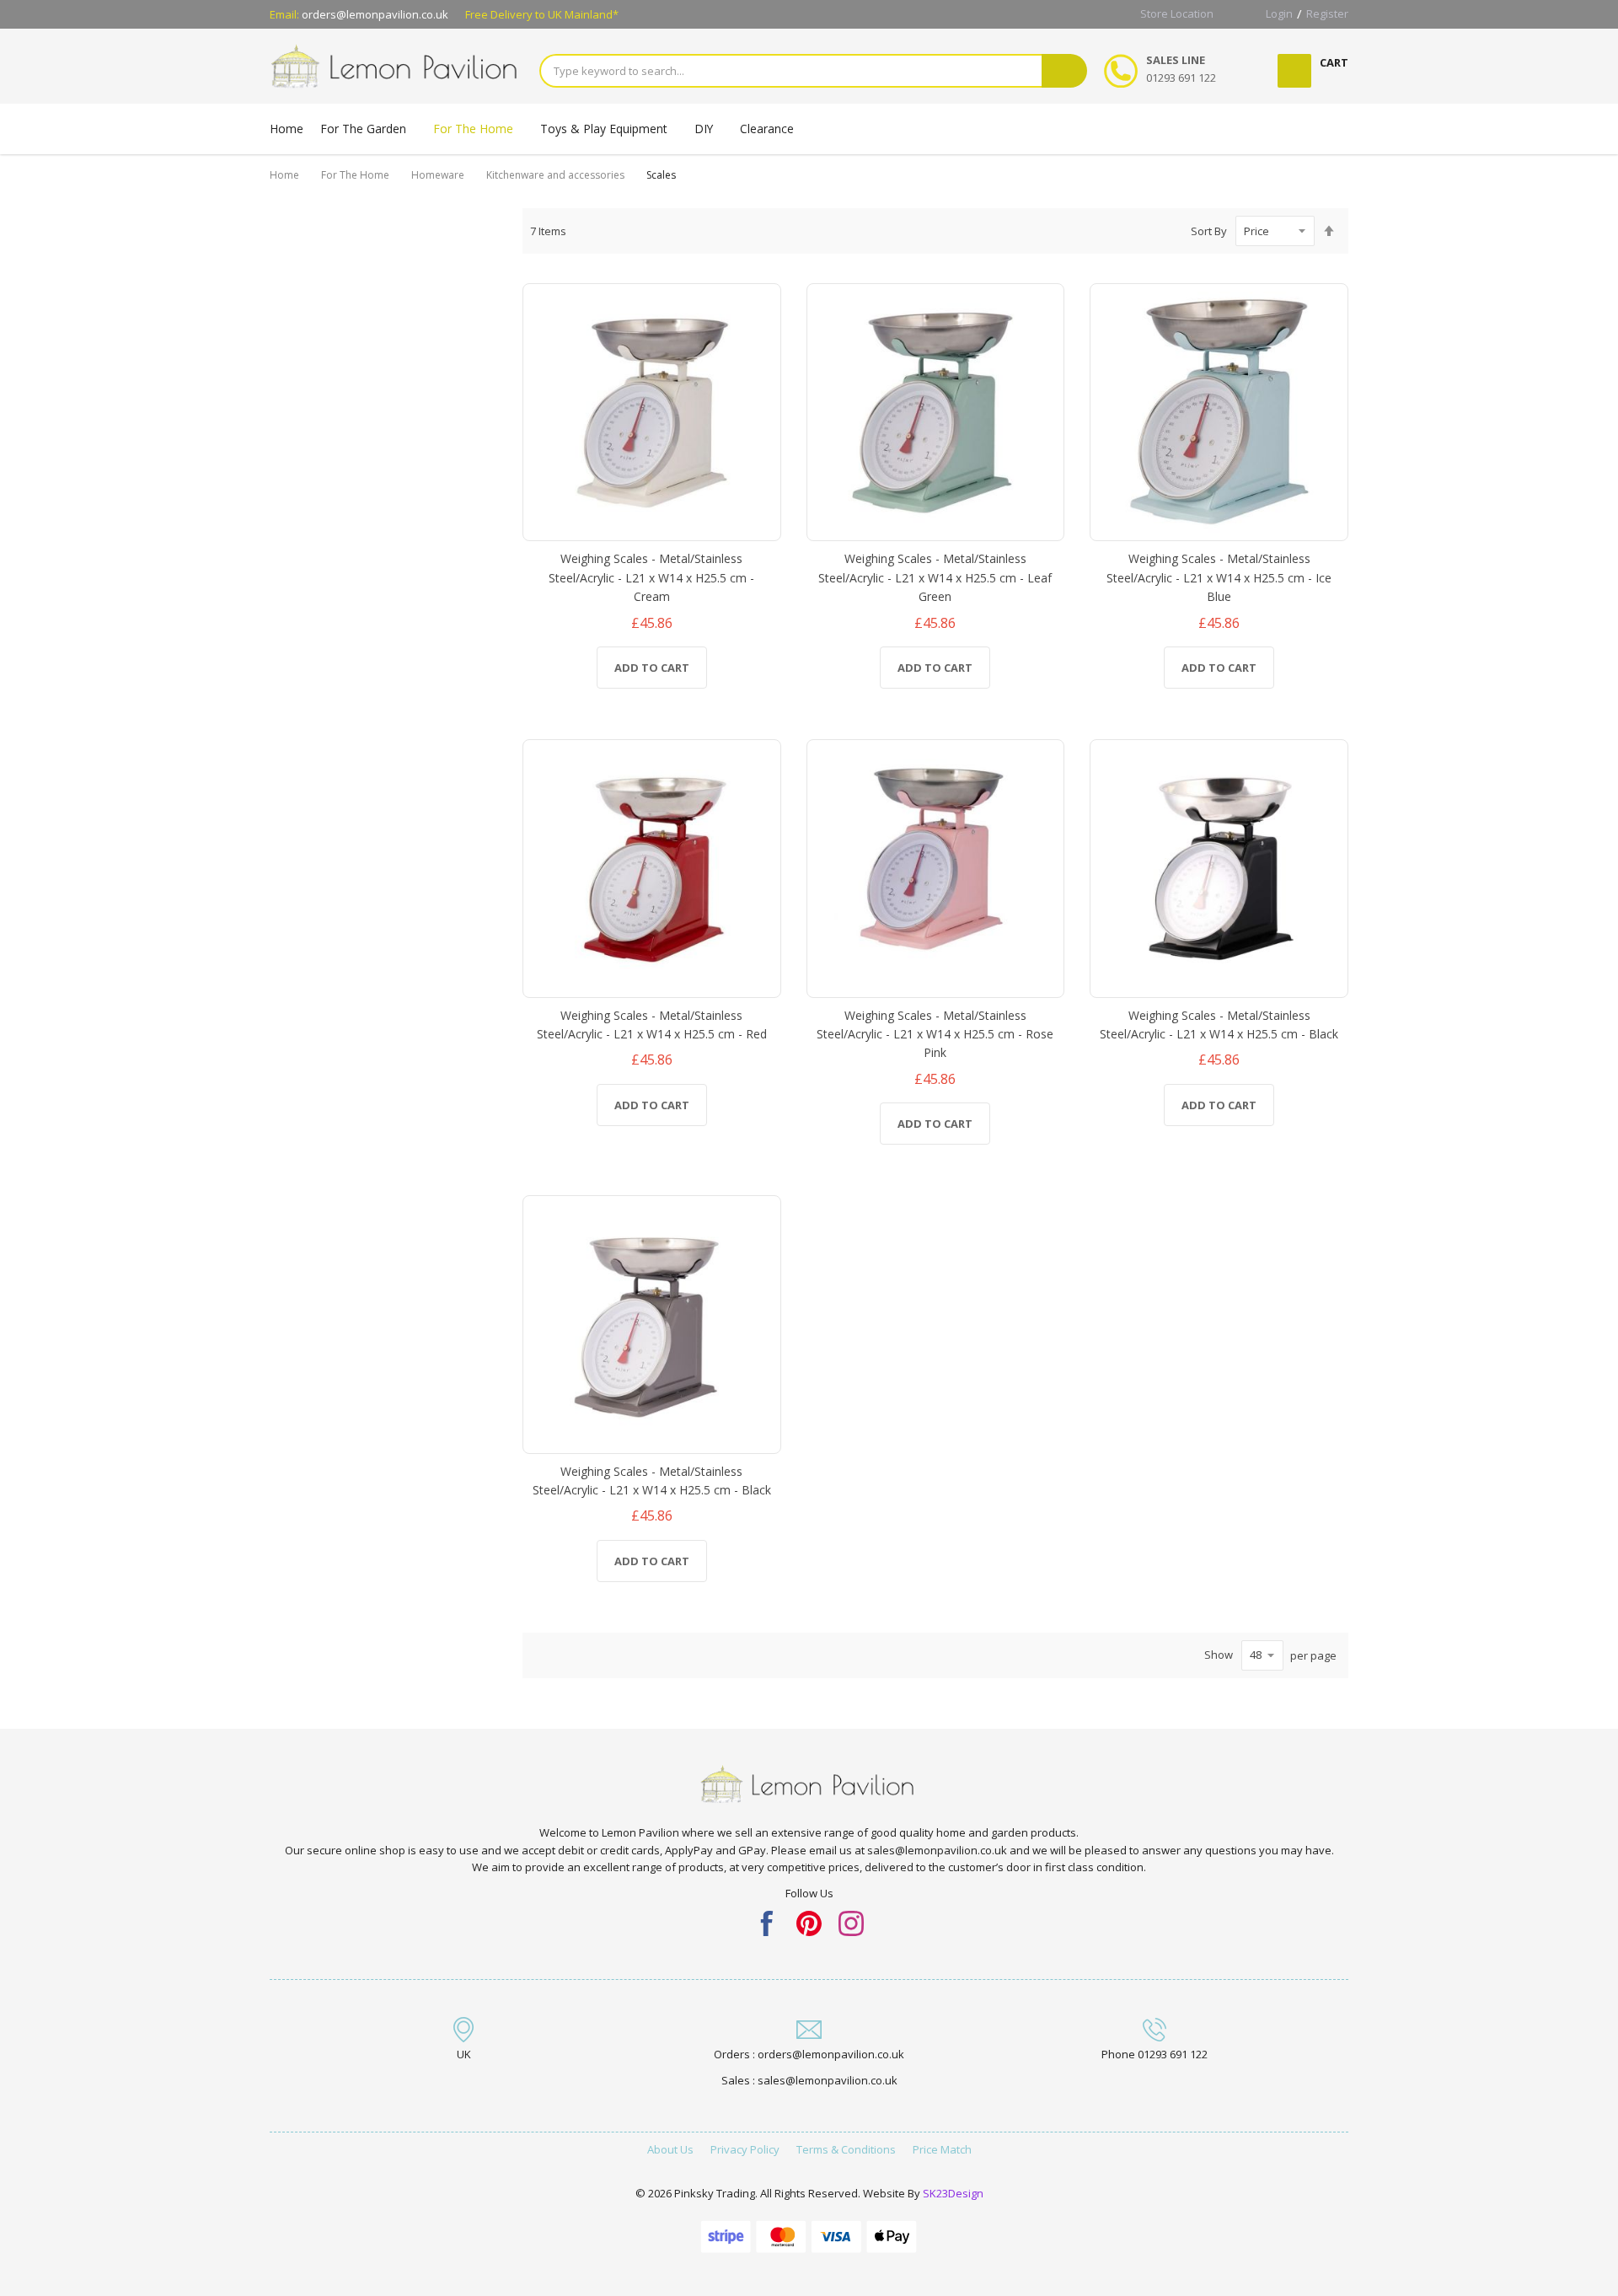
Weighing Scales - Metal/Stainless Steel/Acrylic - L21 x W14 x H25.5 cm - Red (652, 1025)
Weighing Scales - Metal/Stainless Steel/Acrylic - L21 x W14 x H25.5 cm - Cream (651, 577)
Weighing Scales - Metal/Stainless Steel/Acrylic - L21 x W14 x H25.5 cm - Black (1219, 1025)
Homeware (438, 175)
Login (1279, 13)
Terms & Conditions (846, 2149)
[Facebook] (767, 1922)
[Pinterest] (809, 1922)
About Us (670, 2149)
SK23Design (953, 2193)
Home (284, 175)
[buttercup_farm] (851, 1922)
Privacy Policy (745, 2149)
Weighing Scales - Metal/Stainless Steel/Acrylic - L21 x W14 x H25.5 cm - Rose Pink (935, 1034)
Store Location (1177, 13)
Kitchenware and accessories (555, 175)
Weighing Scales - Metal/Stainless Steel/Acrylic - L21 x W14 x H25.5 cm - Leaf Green (935, 577)
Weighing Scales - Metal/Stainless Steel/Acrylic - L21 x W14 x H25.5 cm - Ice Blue (1219, 577)
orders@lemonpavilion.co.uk (375, 14)
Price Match (942, 2149)
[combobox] (790, 71)
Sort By (1209, 231)
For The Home (355, 175)
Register (1327, 13)
